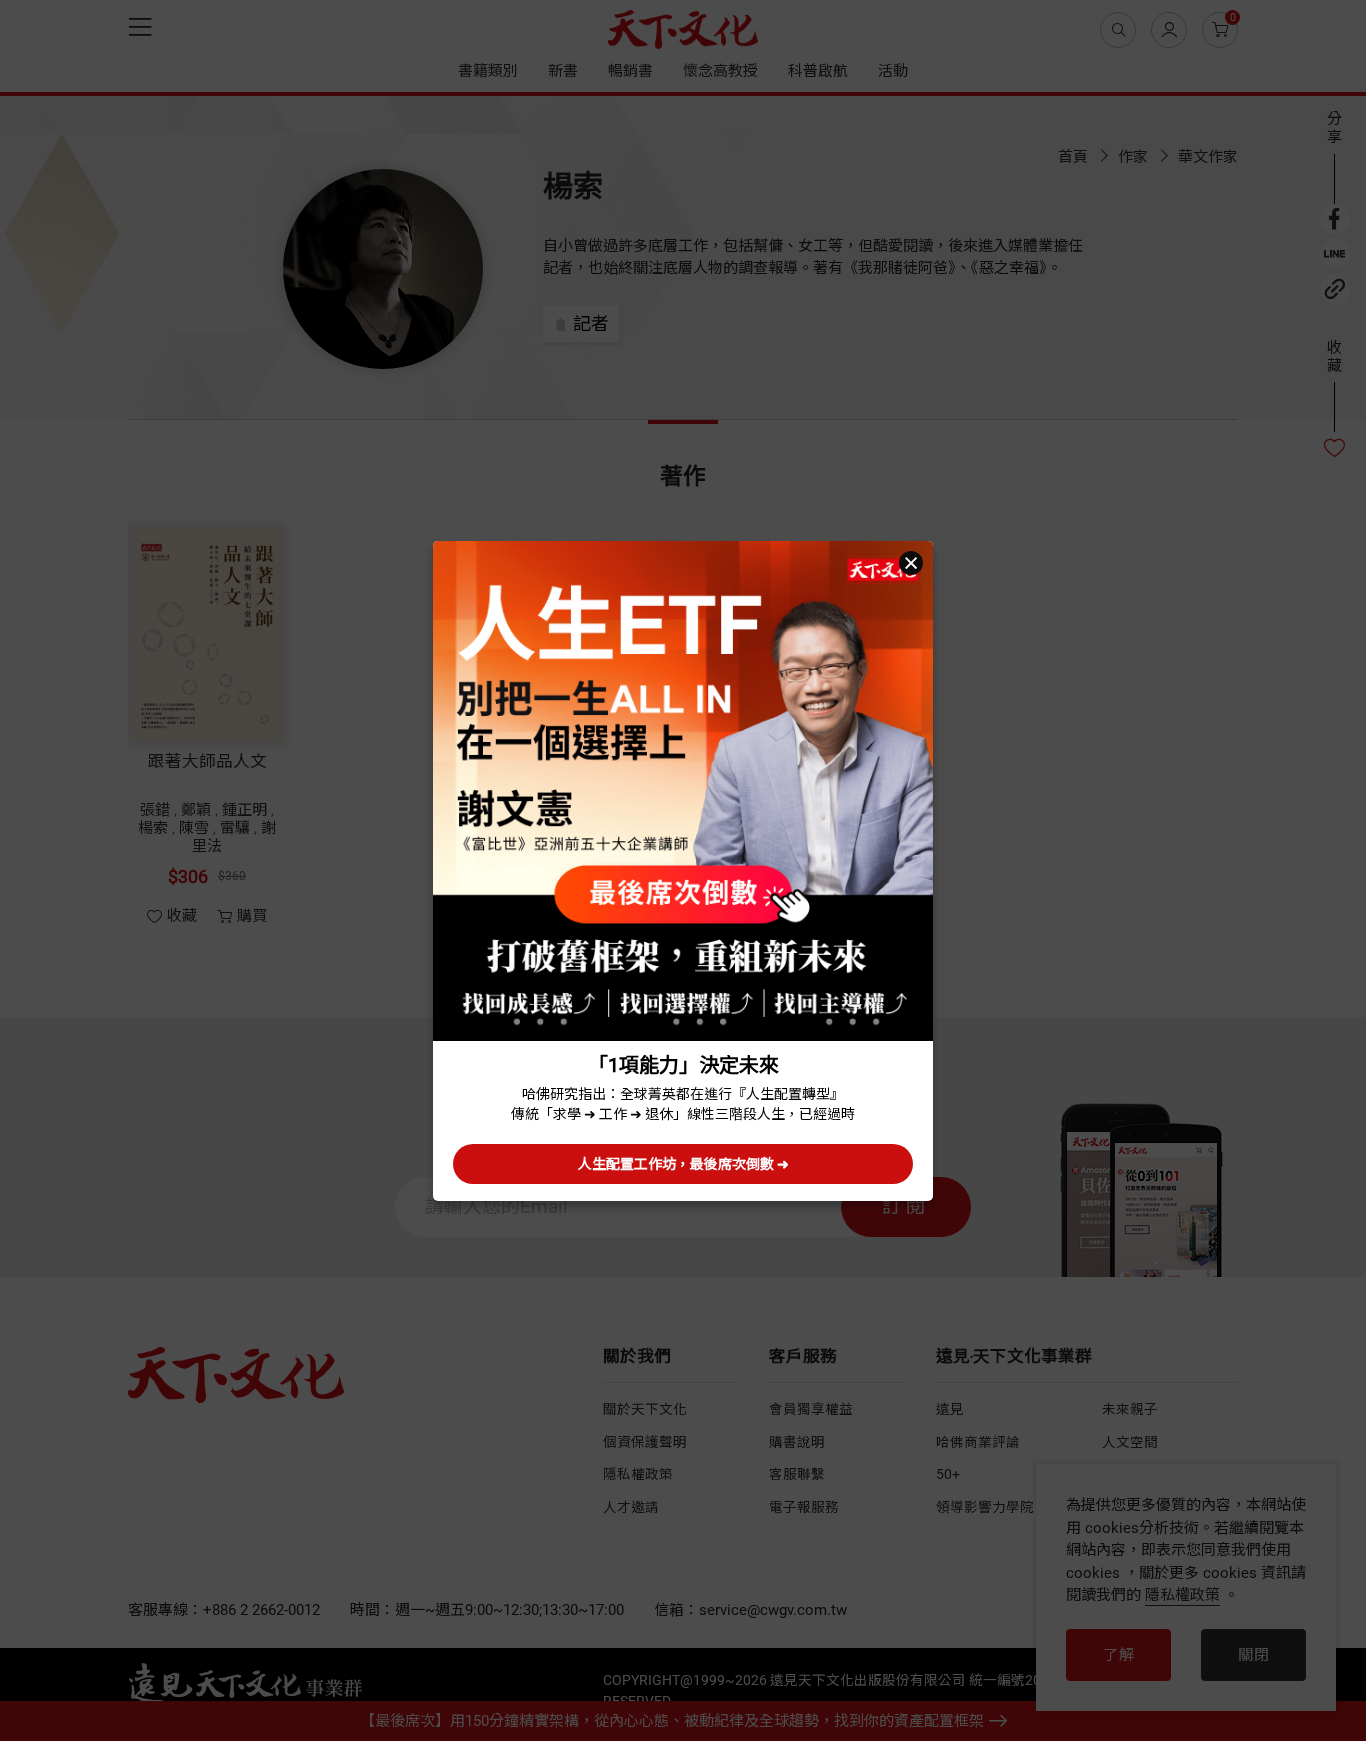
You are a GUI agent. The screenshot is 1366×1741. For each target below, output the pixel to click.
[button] (911, 563)
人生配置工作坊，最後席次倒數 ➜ (683, 1164)
